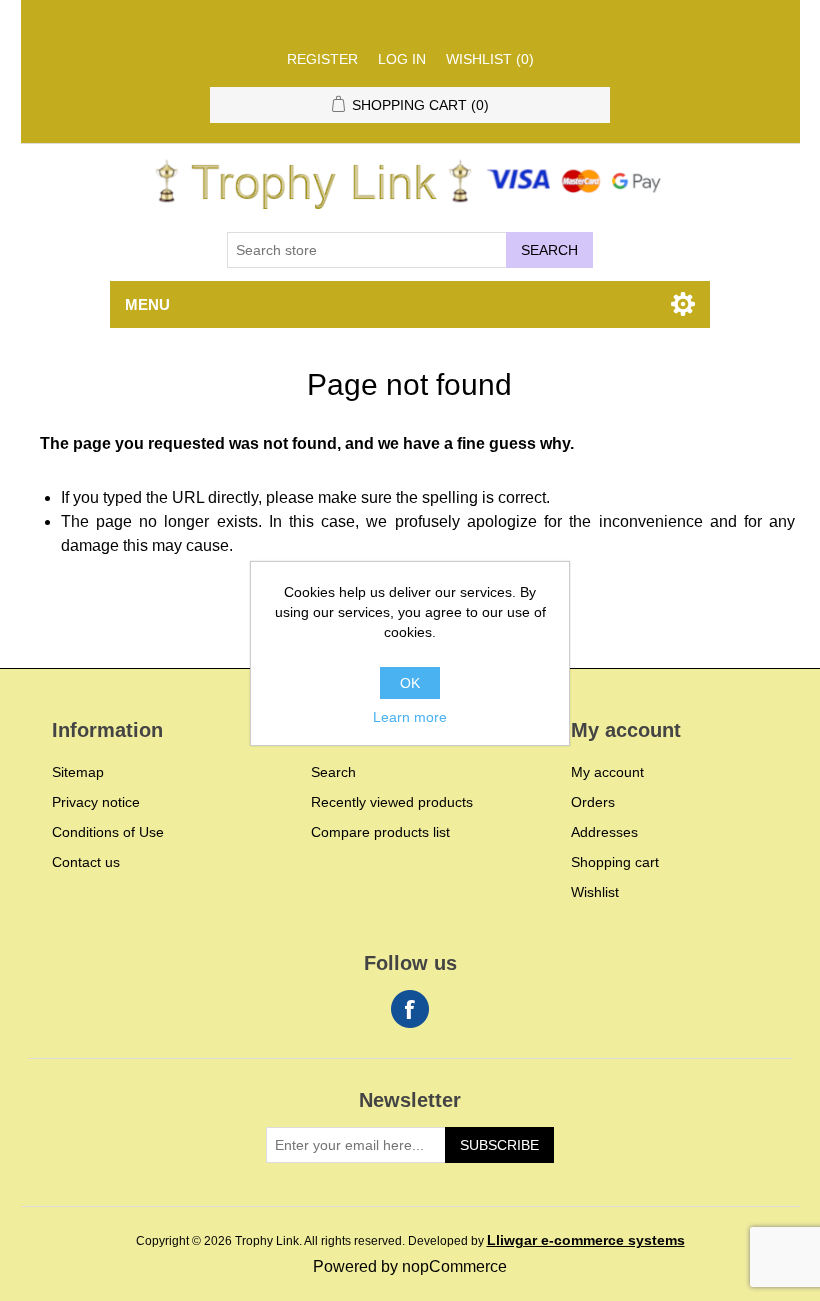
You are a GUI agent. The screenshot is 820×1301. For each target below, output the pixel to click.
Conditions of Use (108, 832)
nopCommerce (454, 1266)
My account (607, 772)
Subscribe (499, 1145)
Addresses (604, 832)
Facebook (410, 1009)
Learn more (410, 717)
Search (549, 250)
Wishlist (595, 892)
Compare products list (380, 832)
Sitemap (78, 772)
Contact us (86, 862)
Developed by (546, 1241)
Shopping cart (615, 862)
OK (410, 683)
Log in (402, 59)
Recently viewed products (392, 802)
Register (322, 59)
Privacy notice (96, 802)
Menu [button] (147, 304)
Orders (593, 802)
